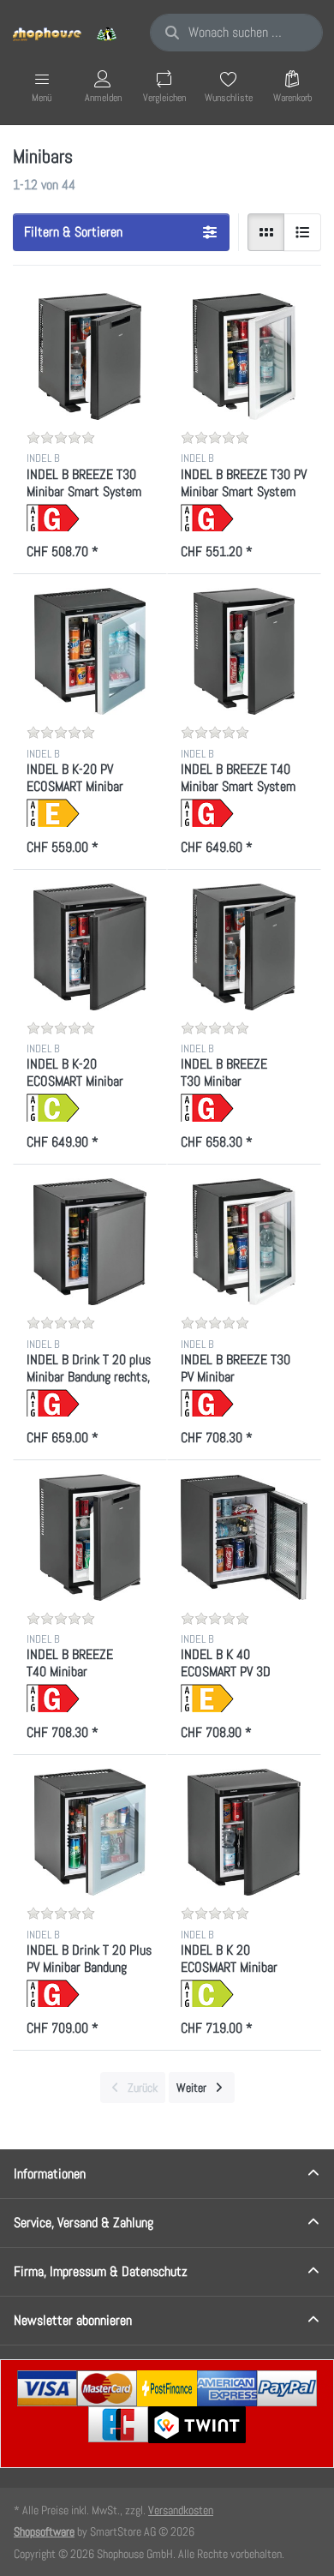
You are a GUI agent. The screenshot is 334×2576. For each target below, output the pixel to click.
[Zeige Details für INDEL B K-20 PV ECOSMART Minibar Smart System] (90, 651)
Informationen (50, 2174)
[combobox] (236, 33)
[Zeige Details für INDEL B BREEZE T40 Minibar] (90, 1537)
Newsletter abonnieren (73, 2320)
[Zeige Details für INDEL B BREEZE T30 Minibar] (244, 947)
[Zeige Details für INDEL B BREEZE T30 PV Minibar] (244, 1242)
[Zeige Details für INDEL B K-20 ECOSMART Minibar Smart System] (90, 947)
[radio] (266, 232)
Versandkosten (181, 2510)
